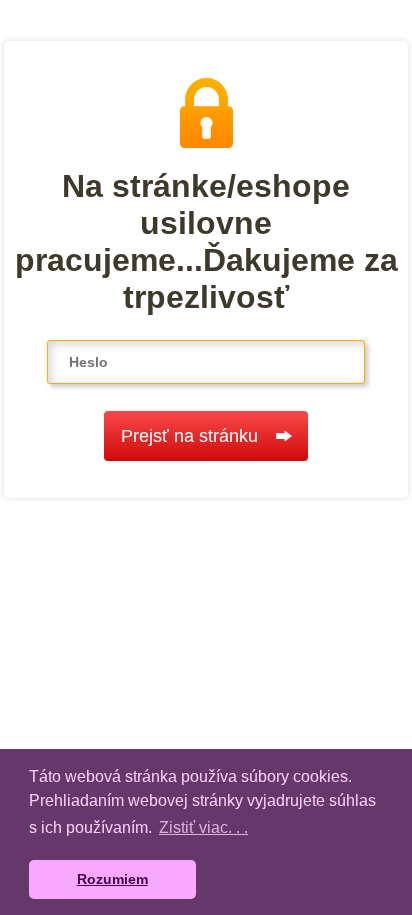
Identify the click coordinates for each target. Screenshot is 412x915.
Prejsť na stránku (189, 436)
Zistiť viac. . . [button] (203, 827)
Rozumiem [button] (112, 879)
